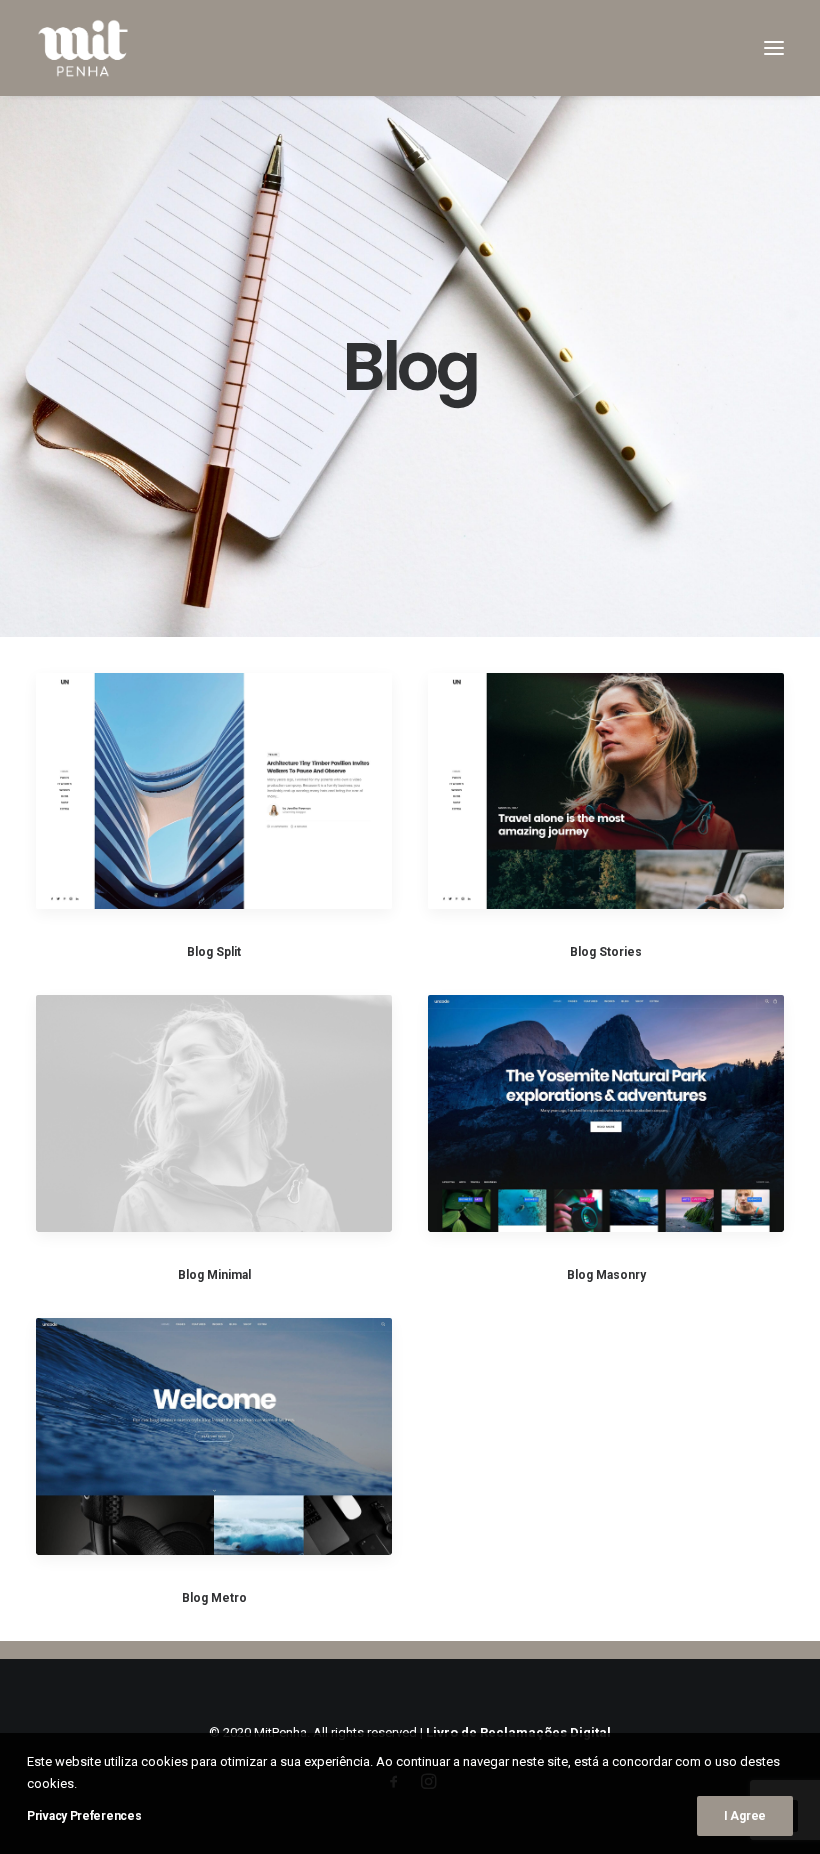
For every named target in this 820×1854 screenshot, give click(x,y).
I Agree (745, 1816)
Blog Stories (606, 952)
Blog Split (214, 952)
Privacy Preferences (84, 1816)
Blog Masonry (606, 1275)
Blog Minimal (214, 1275)
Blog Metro (214, 1598)
